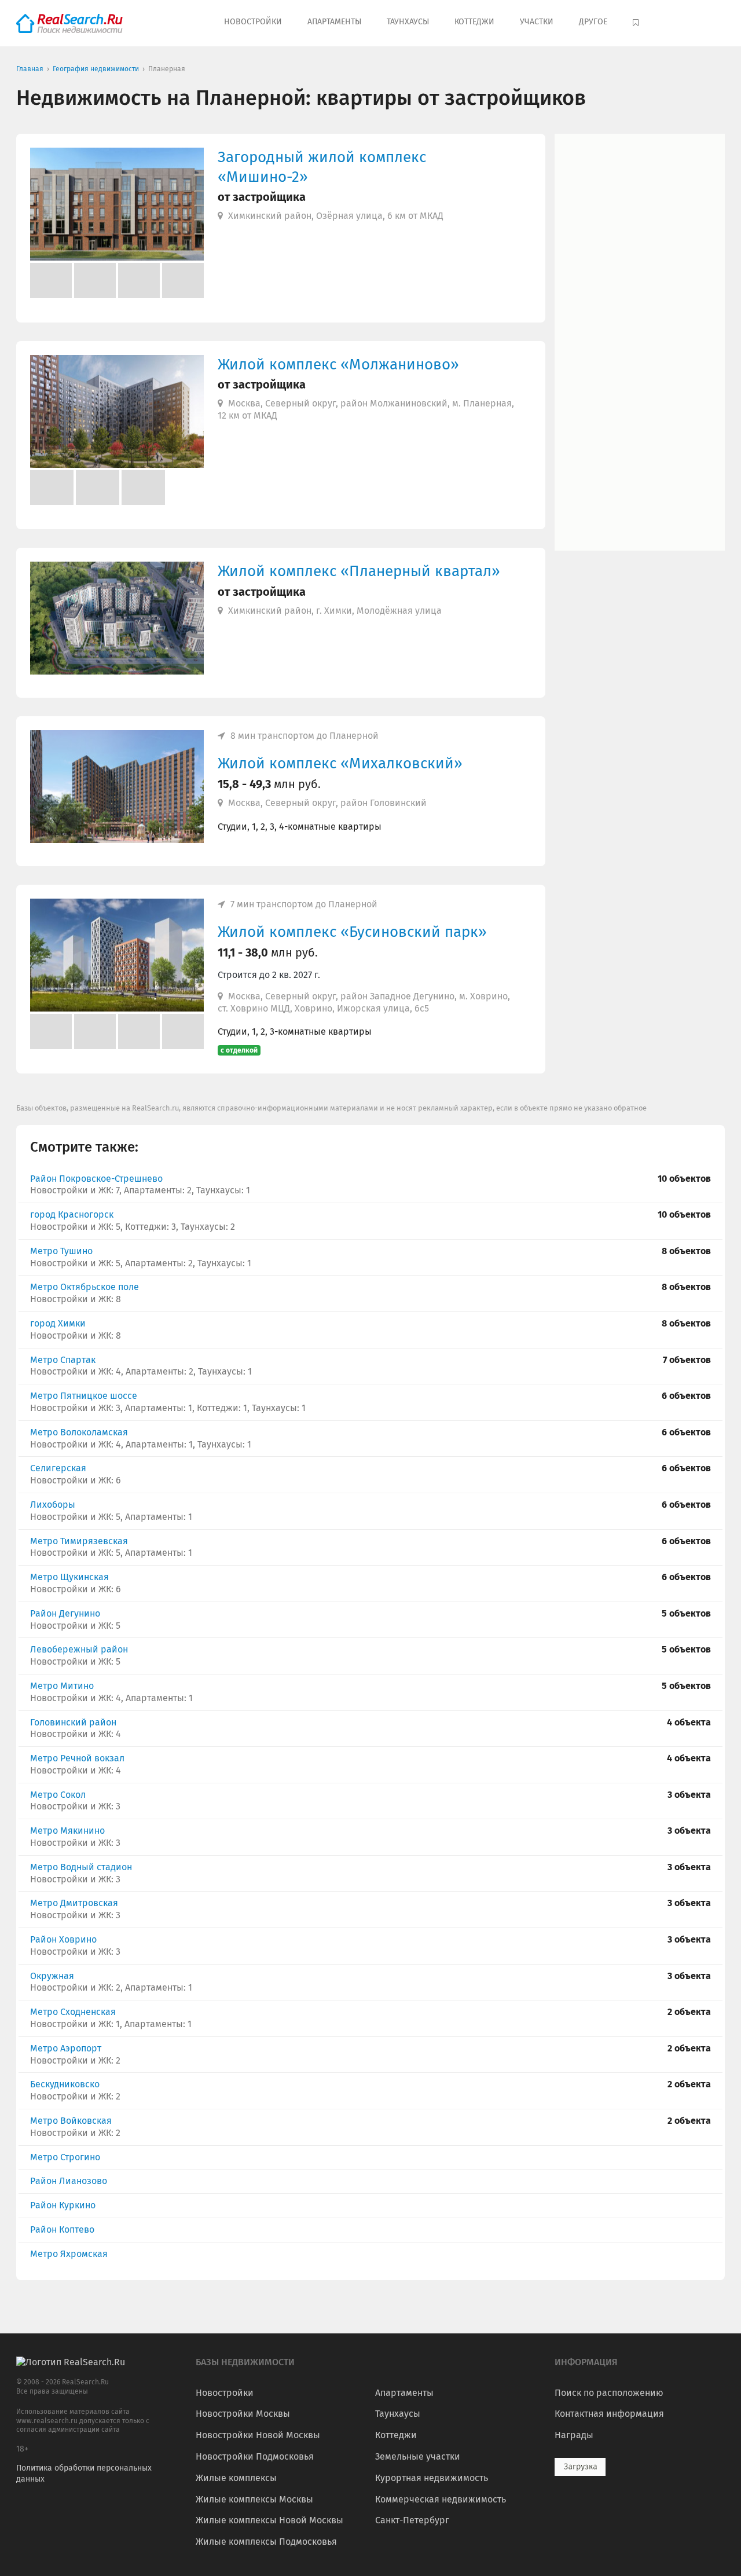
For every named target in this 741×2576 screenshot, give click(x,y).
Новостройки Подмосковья (255, 2456)
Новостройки (253, 22)
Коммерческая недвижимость (441, 2499)
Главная (30, 69)
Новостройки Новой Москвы (258, 2435)
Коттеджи (474, 22)
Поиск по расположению (609, 2393)
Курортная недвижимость (432, 2478)
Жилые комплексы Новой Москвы (269, 2520)
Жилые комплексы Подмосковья (266, 2542)
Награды (574, 2435)
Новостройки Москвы (243, 2414)
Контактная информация (609, 2414)
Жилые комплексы (236, 2478)
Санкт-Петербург (412, 2520)
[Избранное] (637, 23)
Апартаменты (334, 22)
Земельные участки (418, 2456)
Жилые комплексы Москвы (254, 2499)
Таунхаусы (408, 22)
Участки (537, 22)
